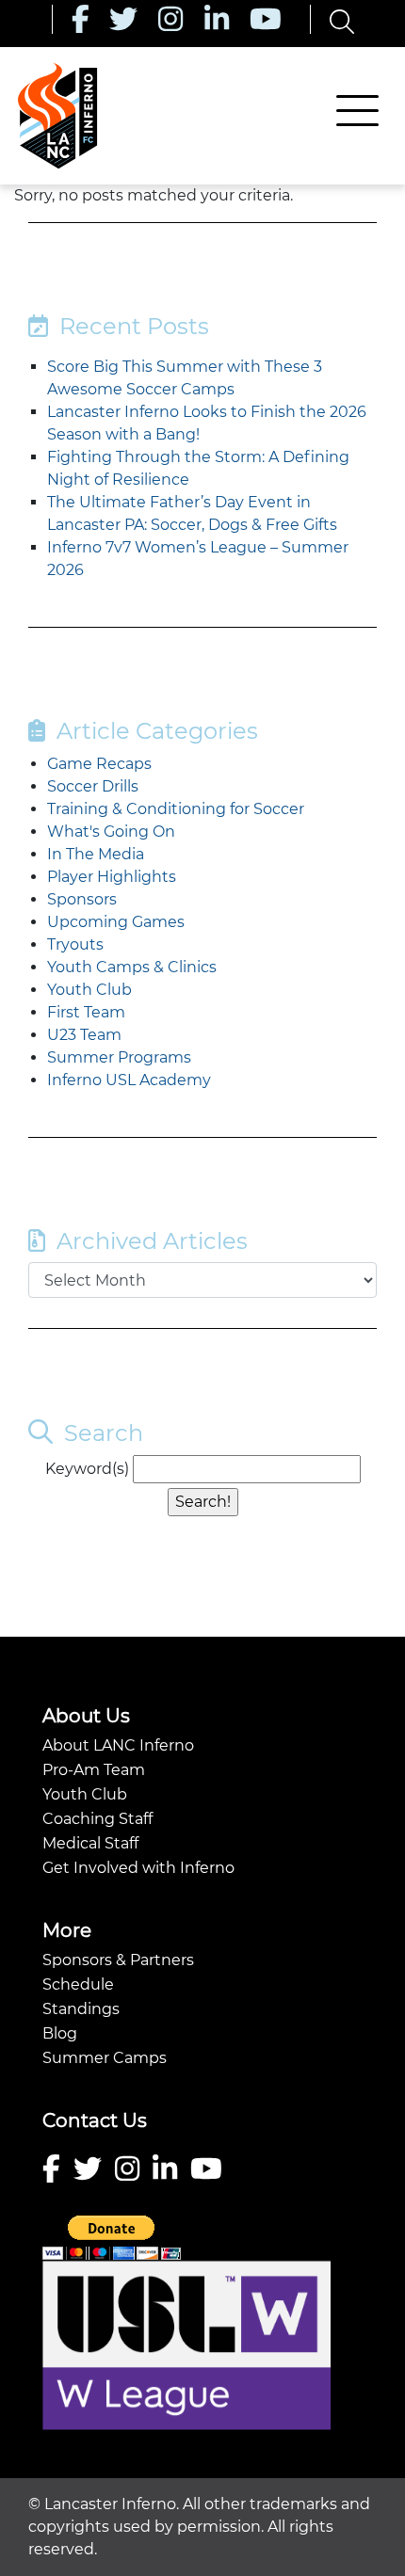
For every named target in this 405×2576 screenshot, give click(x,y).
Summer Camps (105, 2058)
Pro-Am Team (94, 1770)
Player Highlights (112, 877)
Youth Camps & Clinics (132, 967)
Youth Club (89, 990)
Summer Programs (119, 1057)
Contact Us (95, 2120)
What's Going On (111, 832)
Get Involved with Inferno (138, 1868)
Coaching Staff (97, 1819)
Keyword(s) (87, 1469)
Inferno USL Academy (129, 1080)
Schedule (78, 1984)
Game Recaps (99, 764)
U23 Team (84, 1035)
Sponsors (82, 899)
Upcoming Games (116, 922)
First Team (86, 1012)
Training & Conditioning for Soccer (176, 809)
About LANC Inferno (118, 1745)
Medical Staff (90, 1843)
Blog (60, 2033)
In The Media (96, 854)
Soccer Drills (93, 786)
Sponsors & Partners (118, 1960)
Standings (81, 2009)
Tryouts (75, 944)
